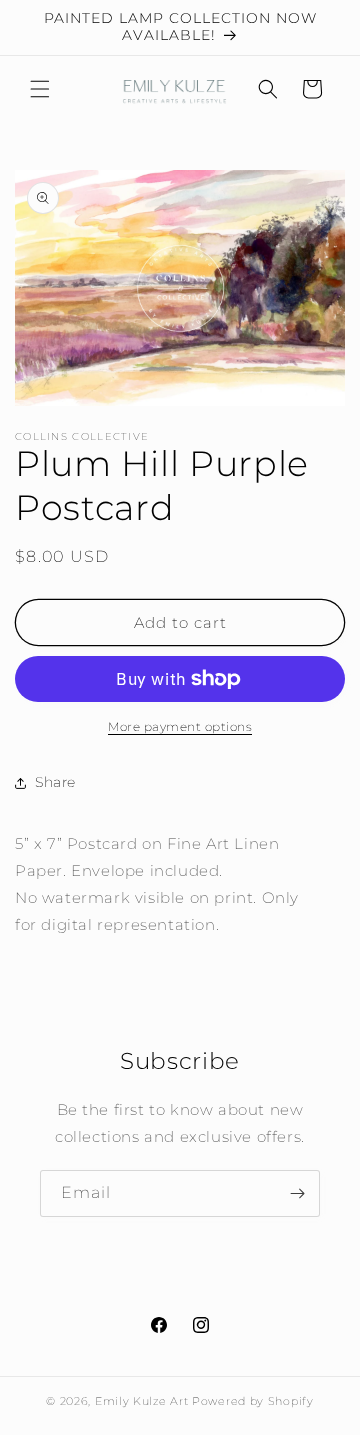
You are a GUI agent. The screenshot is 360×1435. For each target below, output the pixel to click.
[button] (40, 89)
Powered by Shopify (253, 1401)
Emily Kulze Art (142, 1401)
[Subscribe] (297, 1193)
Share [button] (55, 782)
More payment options (180, 726)
